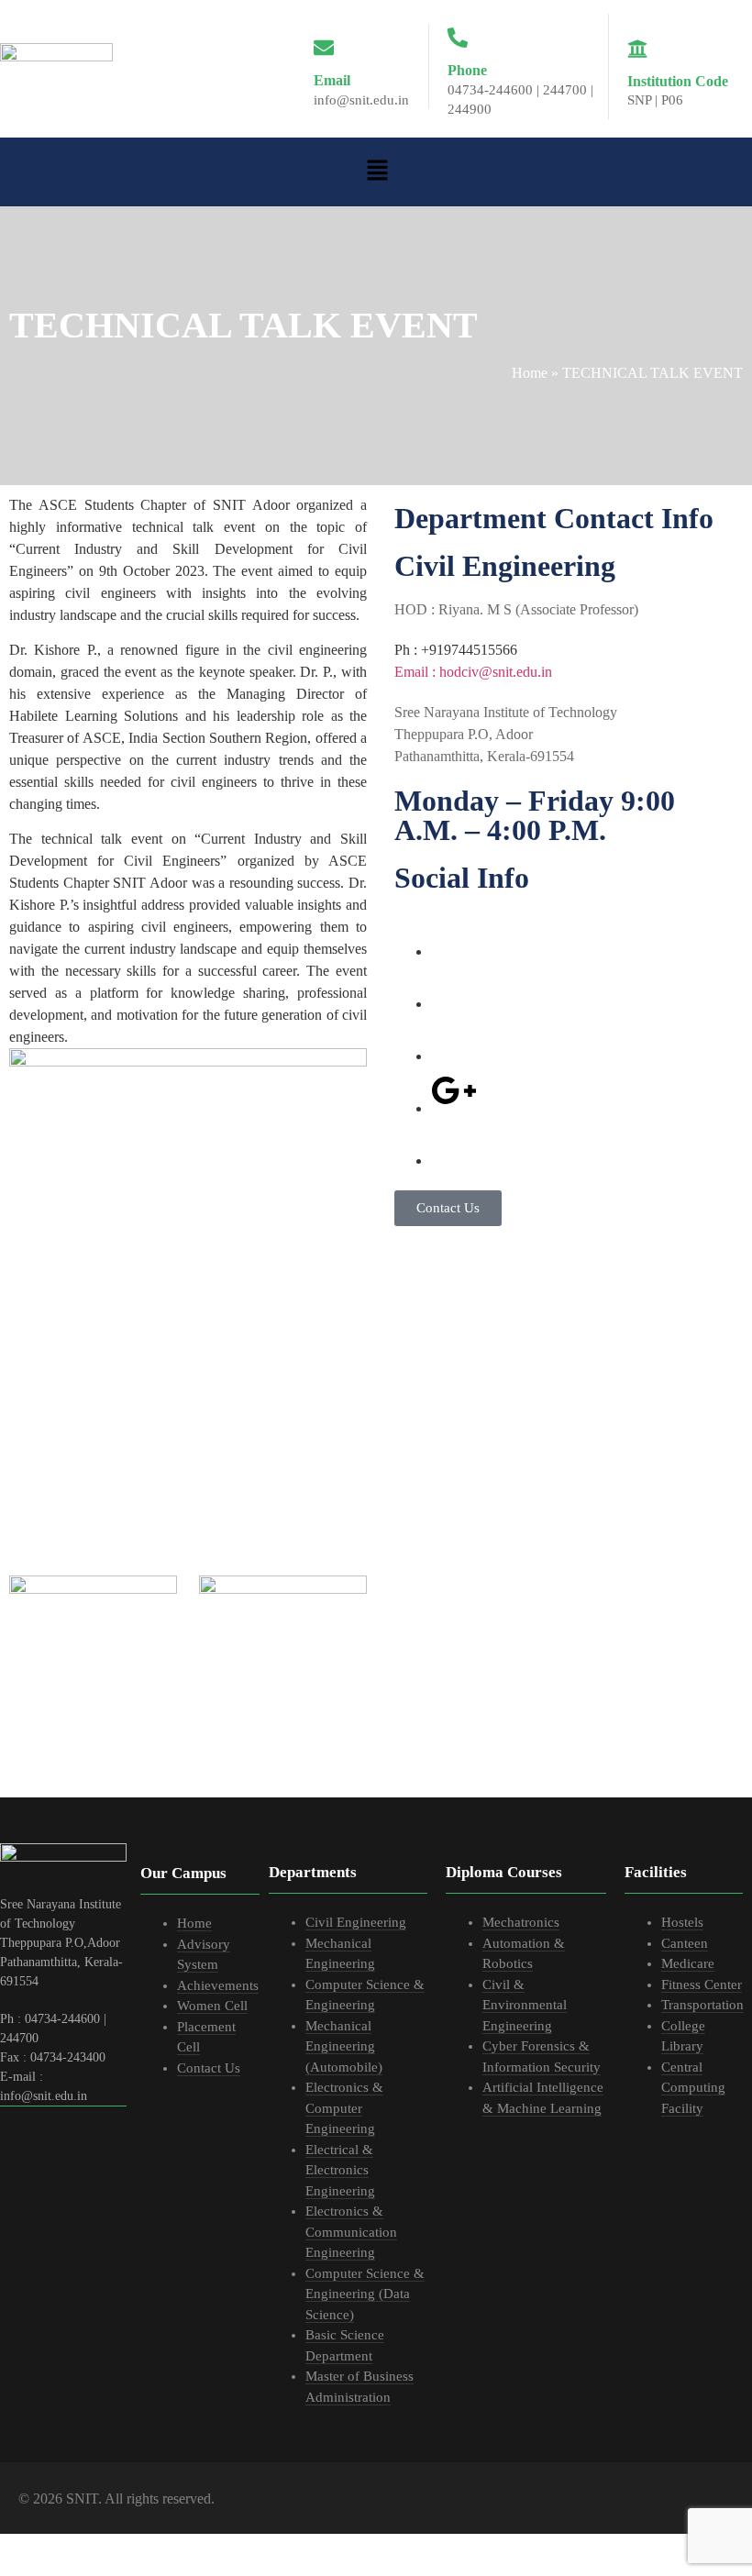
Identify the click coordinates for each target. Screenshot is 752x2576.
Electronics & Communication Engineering (351, 2232)
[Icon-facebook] (454, 934)
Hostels (682, 1922)
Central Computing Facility (693, 2088)
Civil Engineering (356, 1922)
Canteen (685, 1943)
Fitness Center (702, 1985)
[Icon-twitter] (454, 986)
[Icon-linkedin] (454, 1038)
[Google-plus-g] (454, 1090)
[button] (377, 171)
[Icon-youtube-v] (454, 1143)
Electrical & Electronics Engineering (340, 2170)
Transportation (702, 2005)
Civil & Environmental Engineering (525, 2005)
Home (530, 373)
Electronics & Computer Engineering (344, 2108)
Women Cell (212, 2006)
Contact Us (209, 2068)
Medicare (688, 1963)
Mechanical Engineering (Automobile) (344, 2046)
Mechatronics (521, 1922)
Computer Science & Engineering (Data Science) (365, 2294)
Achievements (218, 1985)
